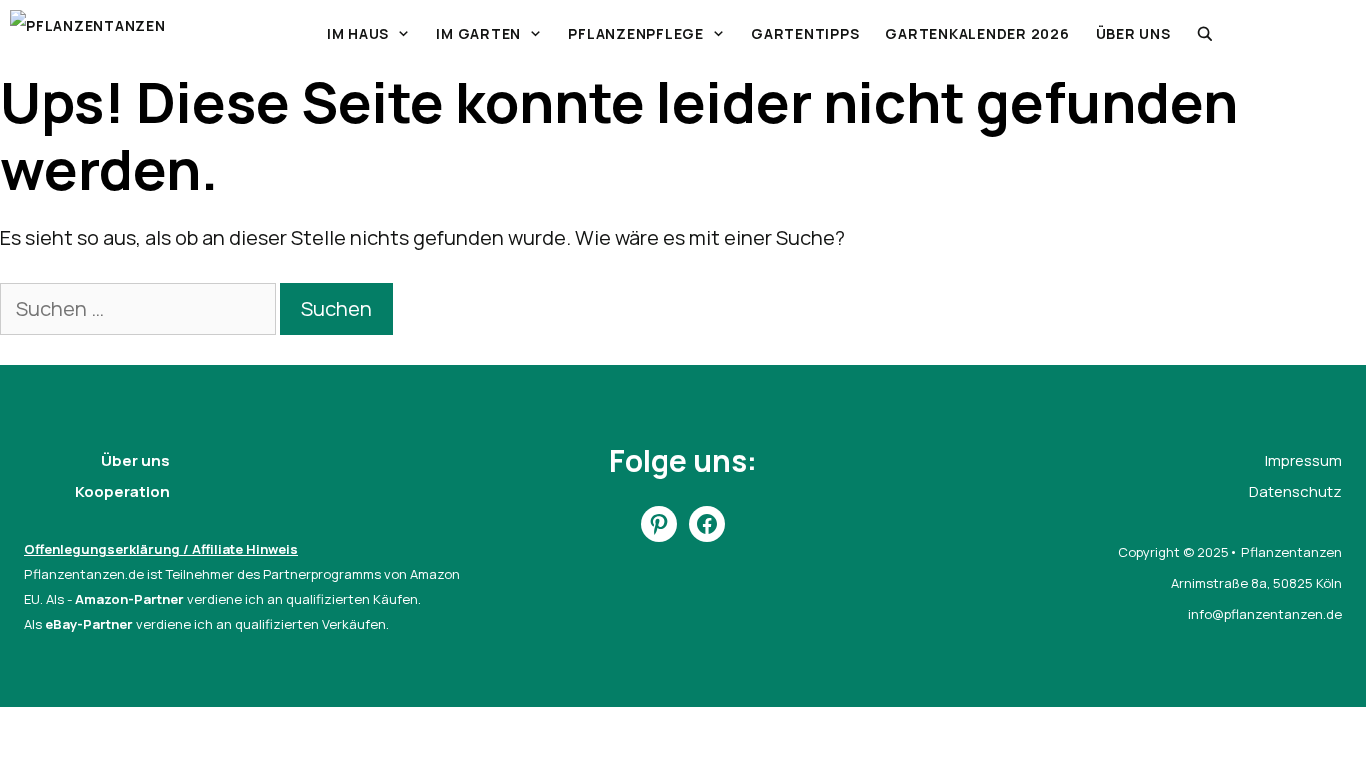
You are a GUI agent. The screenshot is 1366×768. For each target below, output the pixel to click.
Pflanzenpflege (636, 33)
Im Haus (358, 33)
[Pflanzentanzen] (88, 34)
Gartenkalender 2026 (977, 33)
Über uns (1133, 33)
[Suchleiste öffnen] (1206, 34)
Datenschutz (1295, 491)
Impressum (1303, 460)
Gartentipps (805, 33)
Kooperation (122, 491)
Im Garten (478, 33)
